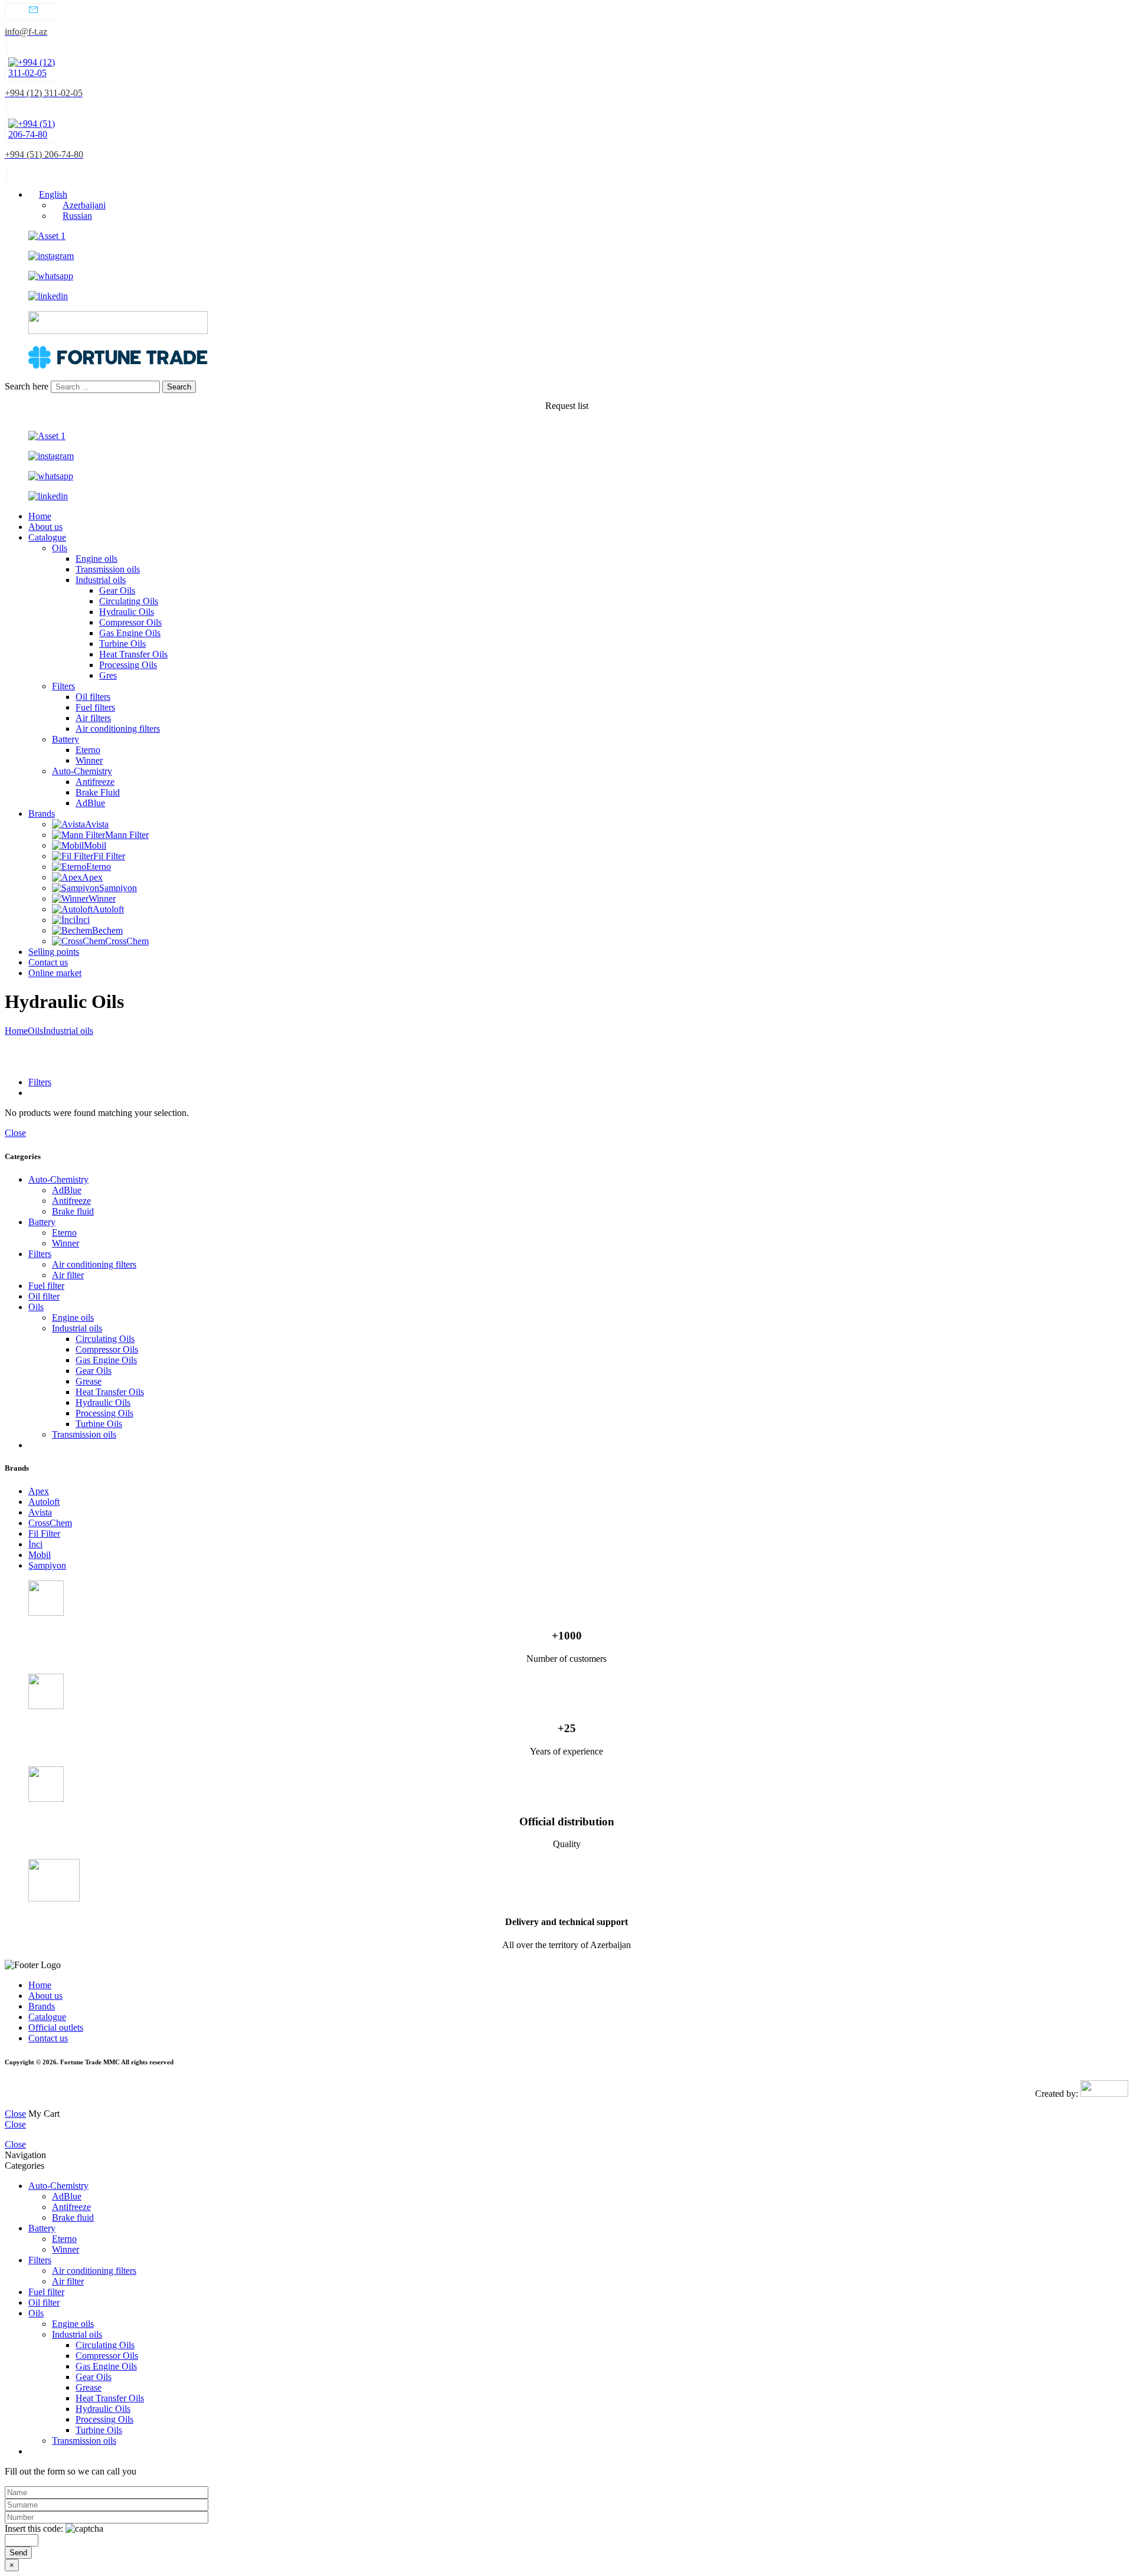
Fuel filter (46, 1286)
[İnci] (64, 920)
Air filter (68, 1275)
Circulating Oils (129, 601)
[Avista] (68, 824)
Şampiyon (118, 888)
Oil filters (93, 697)
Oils (60, 548)
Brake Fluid (98, 792)
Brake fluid (73, 1211)
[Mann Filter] (78, 835)
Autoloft (108, 909)
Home (40, 516)
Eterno (88, 750)
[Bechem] (72, 930)
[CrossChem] (78, 941)
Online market (55, 973)
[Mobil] (68, 845)
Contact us (48, 962)
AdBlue (90, 803)
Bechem (107, 930)
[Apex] (67, 877)
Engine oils (96, 559)
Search (179, 387)
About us (45, 527)
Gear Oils (117, 590)
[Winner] (70, 899)
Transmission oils (108, 569)
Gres (108, 675)
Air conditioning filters (118, 729)
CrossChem (127, 941)
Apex (92, 877)
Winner (89, 760)
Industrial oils (101, 580)
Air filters (93, 718)
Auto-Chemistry (82, 771)
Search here (28, 386)
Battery (66, 739)
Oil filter (44, 1296)
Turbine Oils (122, 644)
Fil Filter (109, 856)
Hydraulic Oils (127, 612)
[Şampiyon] (76, 888)
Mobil (95, 845)
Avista (97, 824)
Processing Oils (128, 665)
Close (15, 1133)
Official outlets (56, 2027)
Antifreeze (95, 782)
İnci (83, 920)
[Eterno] (69, 867)
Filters (63, 686)
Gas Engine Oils (130, 633)
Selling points (54, 952)
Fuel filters (95, 707)
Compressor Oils (130, 622)
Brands (42, 814)
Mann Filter (127, 835)
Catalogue (47, 537)
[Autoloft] (72, 909)
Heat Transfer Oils (133, 654)
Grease (89, 1381)
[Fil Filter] (73, 856)
